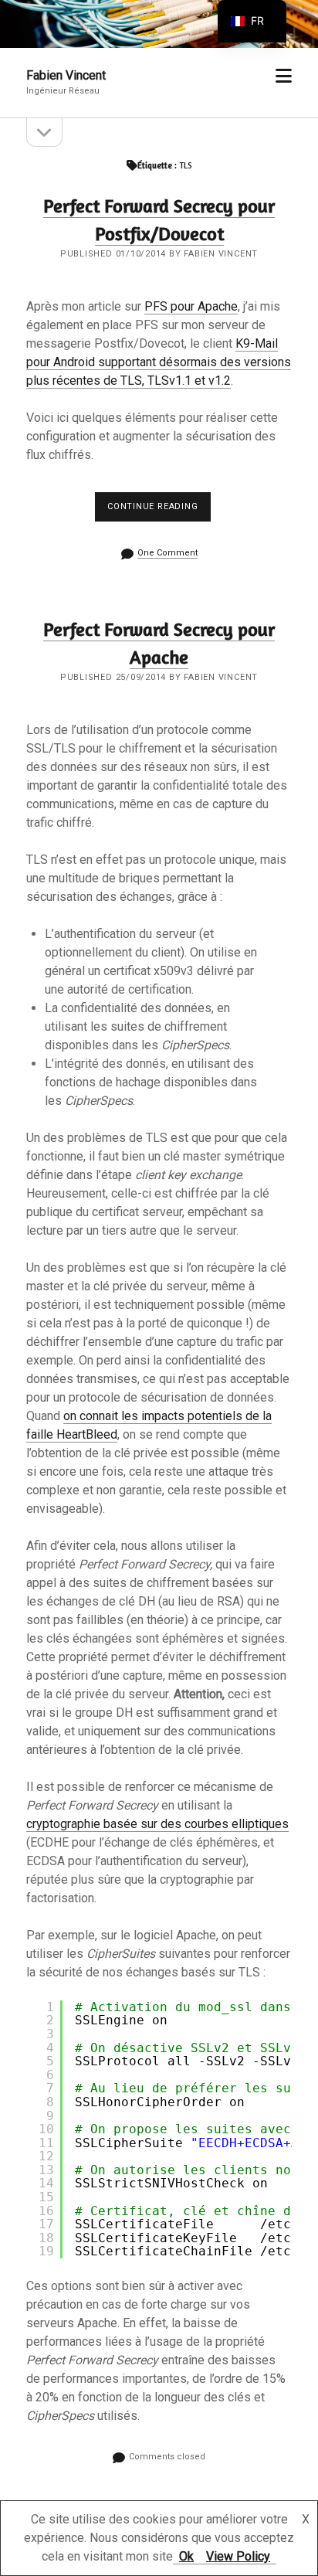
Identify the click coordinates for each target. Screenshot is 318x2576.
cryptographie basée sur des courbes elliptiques (157, 1824)
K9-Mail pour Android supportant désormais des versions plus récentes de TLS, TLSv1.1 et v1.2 (159, 362)
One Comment (167, 553)
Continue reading (159, 511)
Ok (186, 2556)
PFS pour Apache (191, 306)
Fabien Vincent (66, 75)
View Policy (238, 2556)
